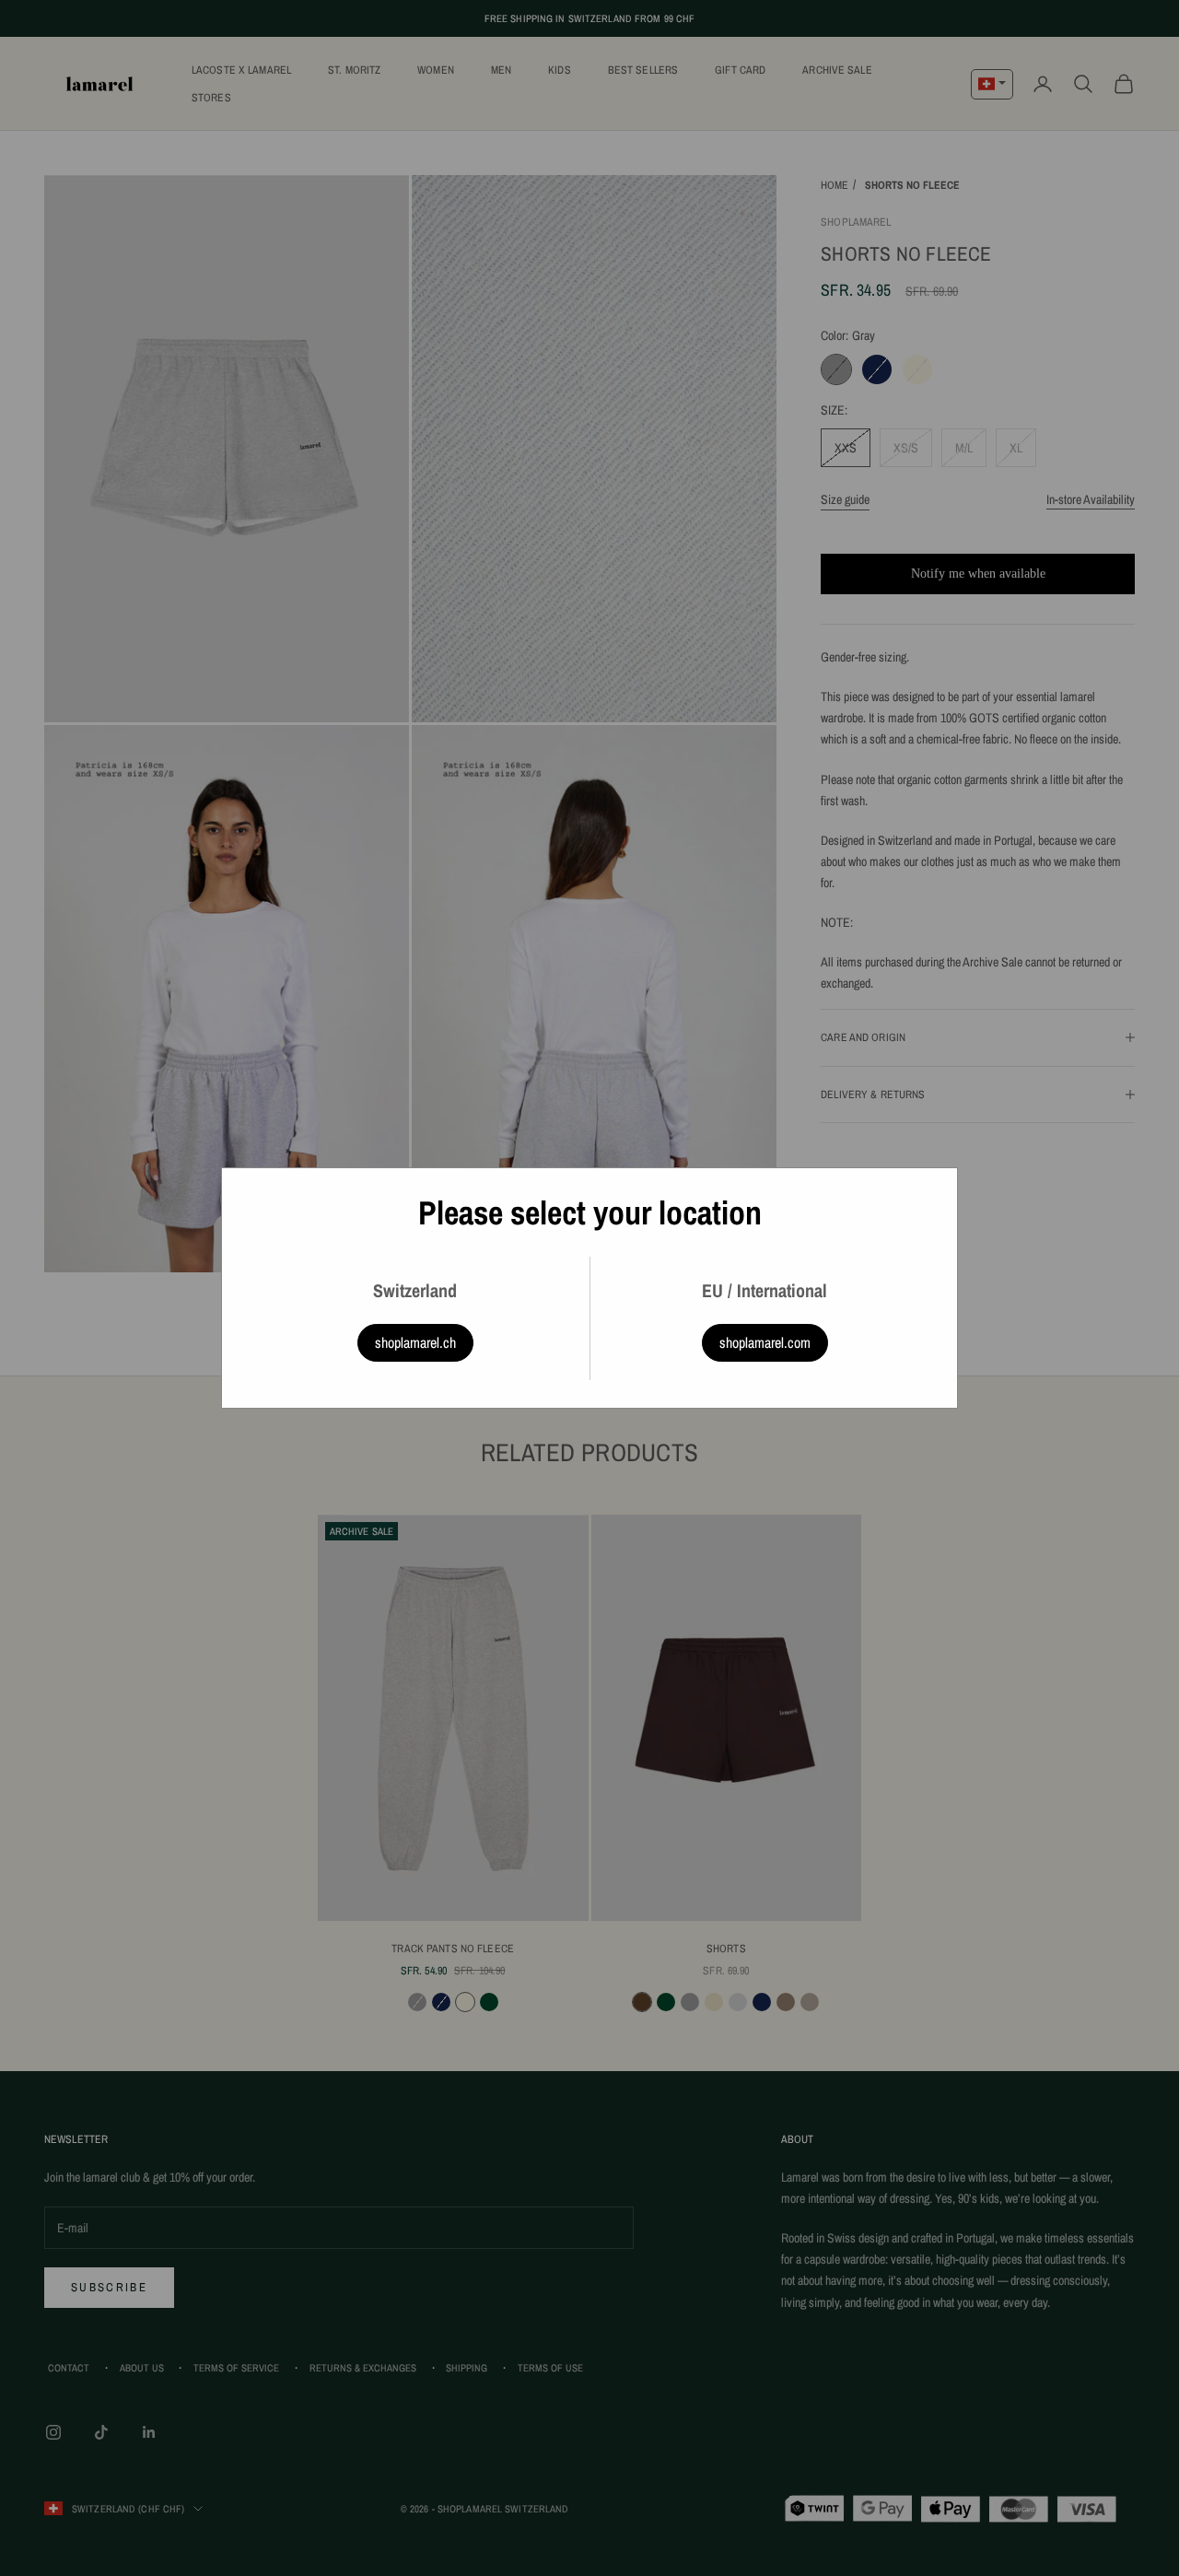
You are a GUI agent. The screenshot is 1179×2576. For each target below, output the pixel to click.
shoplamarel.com (765, 1342)
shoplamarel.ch (415, 1342)
